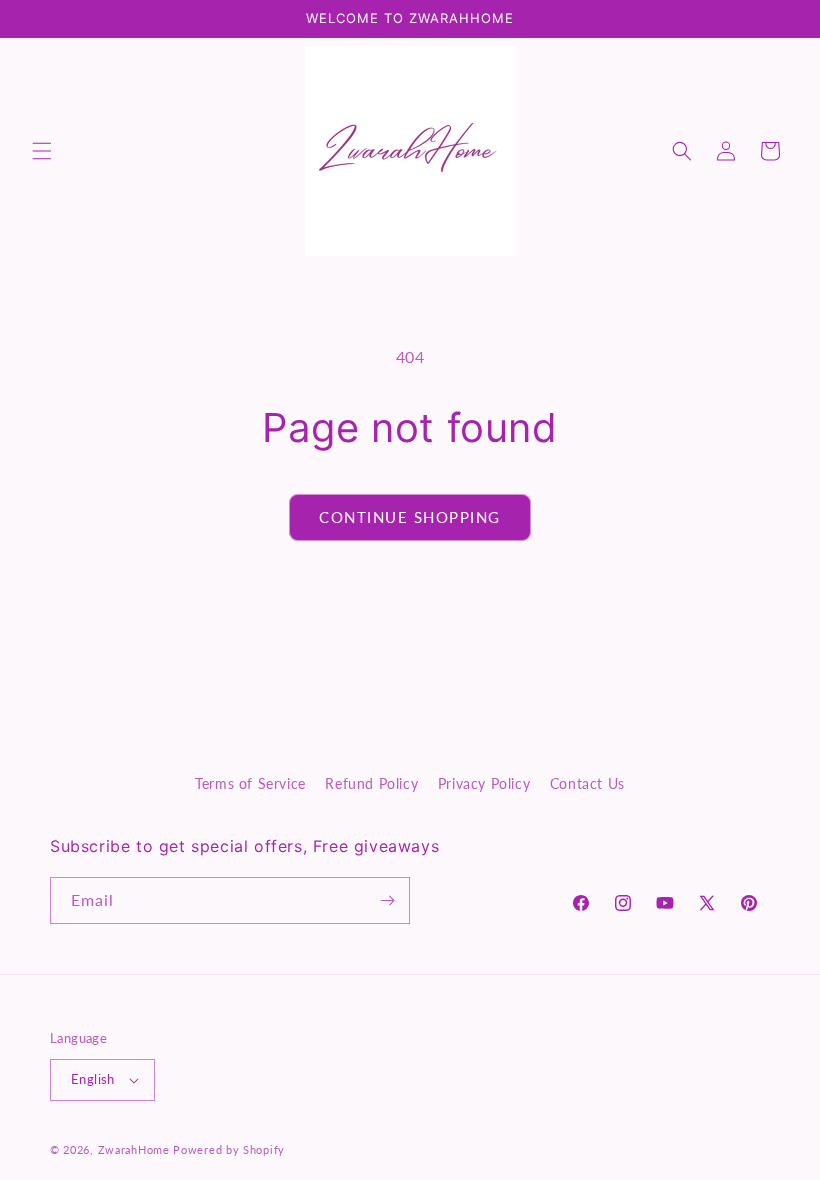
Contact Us (587, 783)
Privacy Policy (484, 783)
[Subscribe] (387, 900)
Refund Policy (371, 783)
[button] (42, 151)
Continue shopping (410, 517)
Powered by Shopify (229, 1149)
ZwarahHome (134, 1149)
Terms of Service (250, 783)
